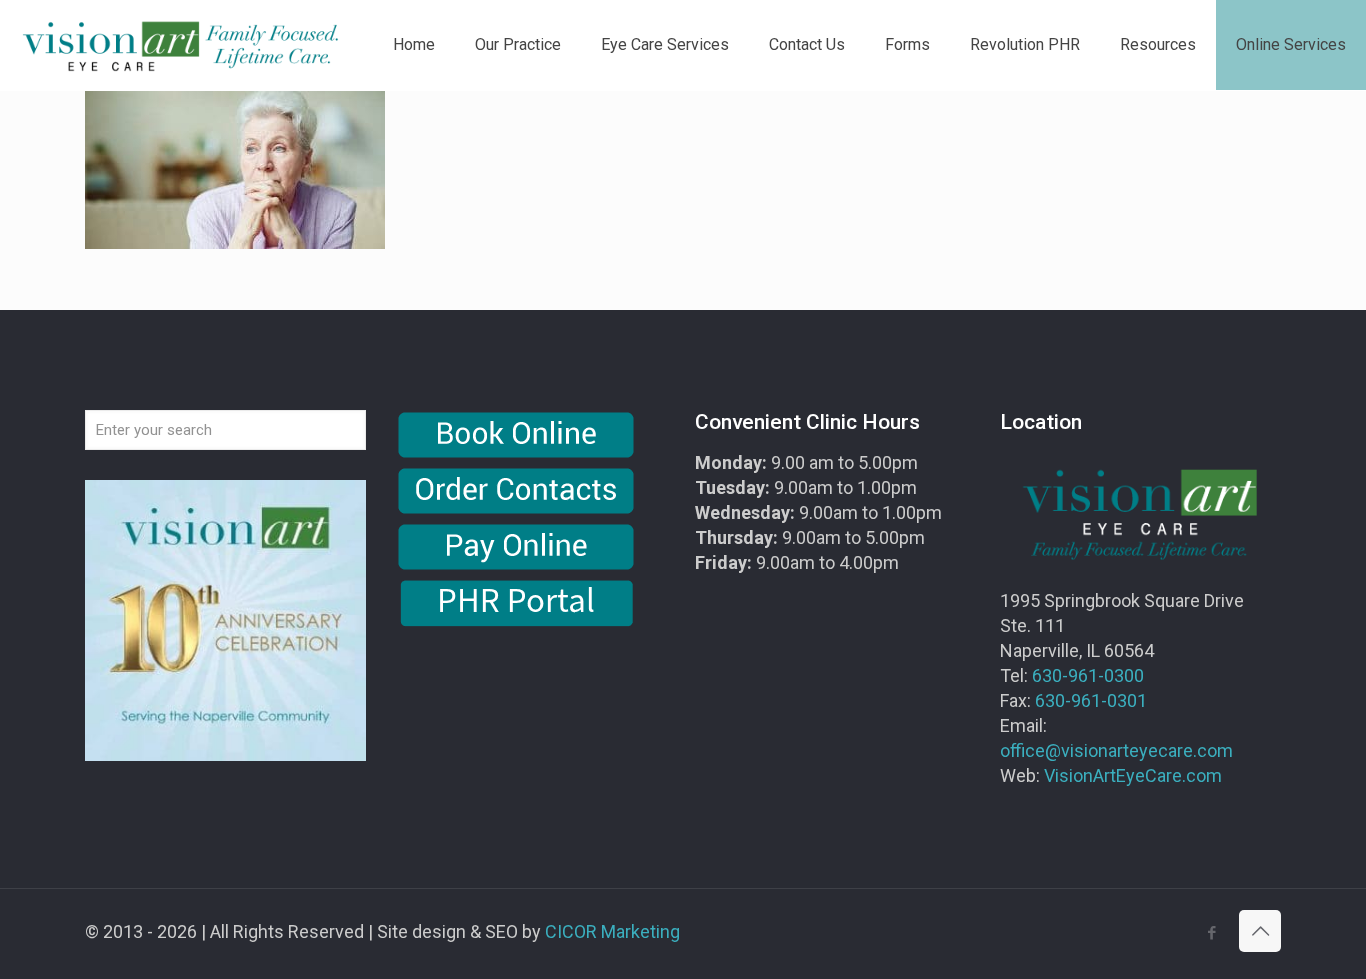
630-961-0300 (1088, 675)
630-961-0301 (1091, 700)
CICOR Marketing (612, 931)
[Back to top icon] (1260, 931)
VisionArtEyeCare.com (1133, 775)
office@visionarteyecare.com (1116, 750)
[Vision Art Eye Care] (180, 45)
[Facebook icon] (1211, 933)
